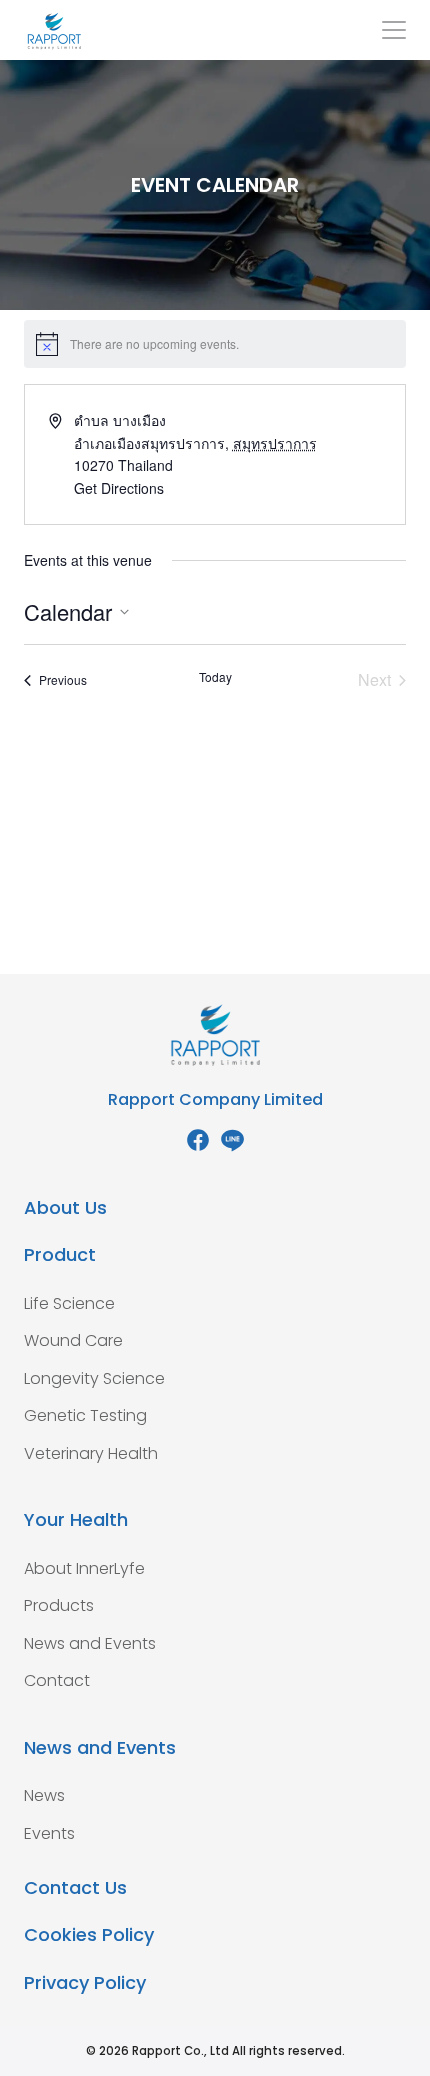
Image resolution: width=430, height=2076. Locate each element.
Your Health (76, 1519)
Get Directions (119, 488)
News (44, 1795)
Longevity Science (94, 1378)
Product (60, 1254)
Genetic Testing (85, 1415)
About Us (65, 1207)
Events (49, 1833)
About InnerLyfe (84, 1568)
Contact (57, 1680)
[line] (232, 1140)
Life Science (69, 1303)
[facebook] (198, 1140)
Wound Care (73, 1340)
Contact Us (75, 1887)
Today (215, 677)
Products (59, 1605)
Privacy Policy (85, 1982)
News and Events (90, 1643)
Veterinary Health (91, 1453)
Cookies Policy (89, 1934)
